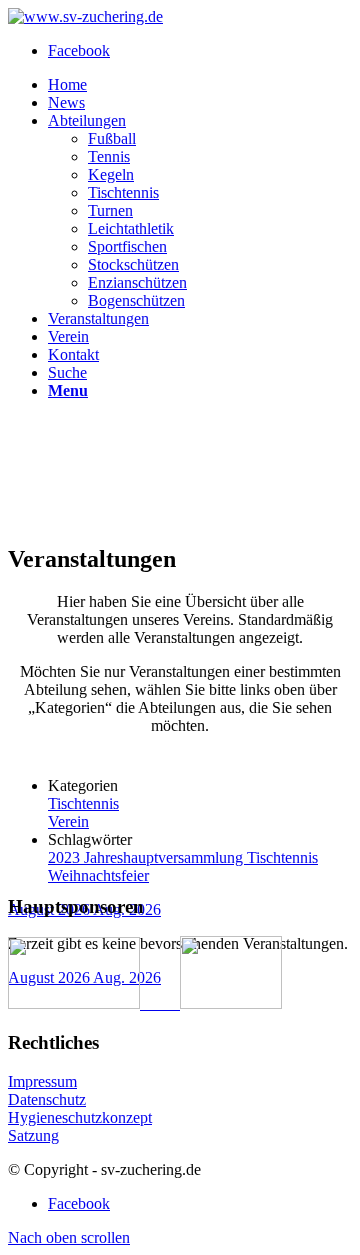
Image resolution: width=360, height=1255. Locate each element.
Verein (68, 821)
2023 (66, 857)
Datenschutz (47, 1099)
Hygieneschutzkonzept (80, 1117)
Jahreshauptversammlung (165, 857)
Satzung (33, 1135)
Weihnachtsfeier (98, 875)
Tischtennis (83, 803)
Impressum (42, 1081)
